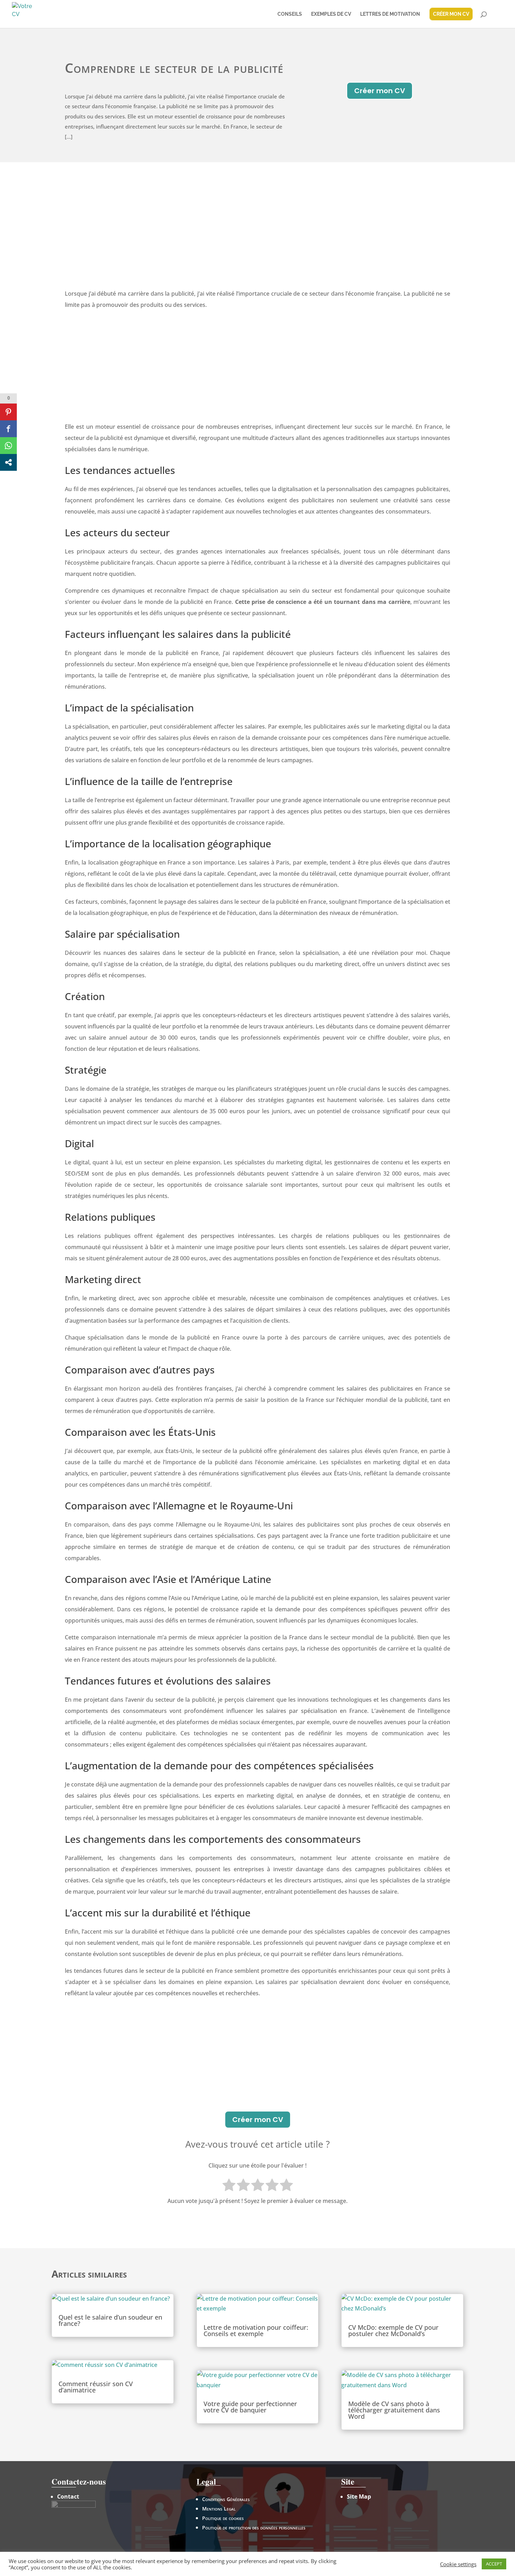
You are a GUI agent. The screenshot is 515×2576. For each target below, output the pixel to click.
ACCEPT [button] (494, 2564)
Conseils (290, 14)
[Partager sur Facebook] (8, 429)
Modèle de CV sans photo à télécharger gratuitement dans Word (394, 2410)
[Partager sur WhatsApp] (8, 446)
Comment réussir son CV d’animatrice (96, 2387)
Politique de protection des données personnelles (254, 2527)
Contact (68, 2496)
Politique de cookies (223, 2518)
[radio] (229, 2186)
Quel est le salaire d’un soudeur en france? (110, 2320)
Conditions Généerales (226, 2499)
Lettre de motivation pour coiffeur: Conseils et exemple (256, 2330)
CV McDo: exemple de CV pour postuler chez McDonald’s (393, 2330)
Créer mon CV (380, 91)
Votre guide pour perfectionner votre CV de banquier (250, 2407)
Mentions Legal (219, 2509)
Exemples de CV (331, 14)
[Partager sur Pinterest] (8, 412)
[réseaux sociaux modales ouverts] (8, 462)
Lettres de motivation (390, 14)
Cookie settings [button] (458, 2564)
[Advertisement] (257, 235)
